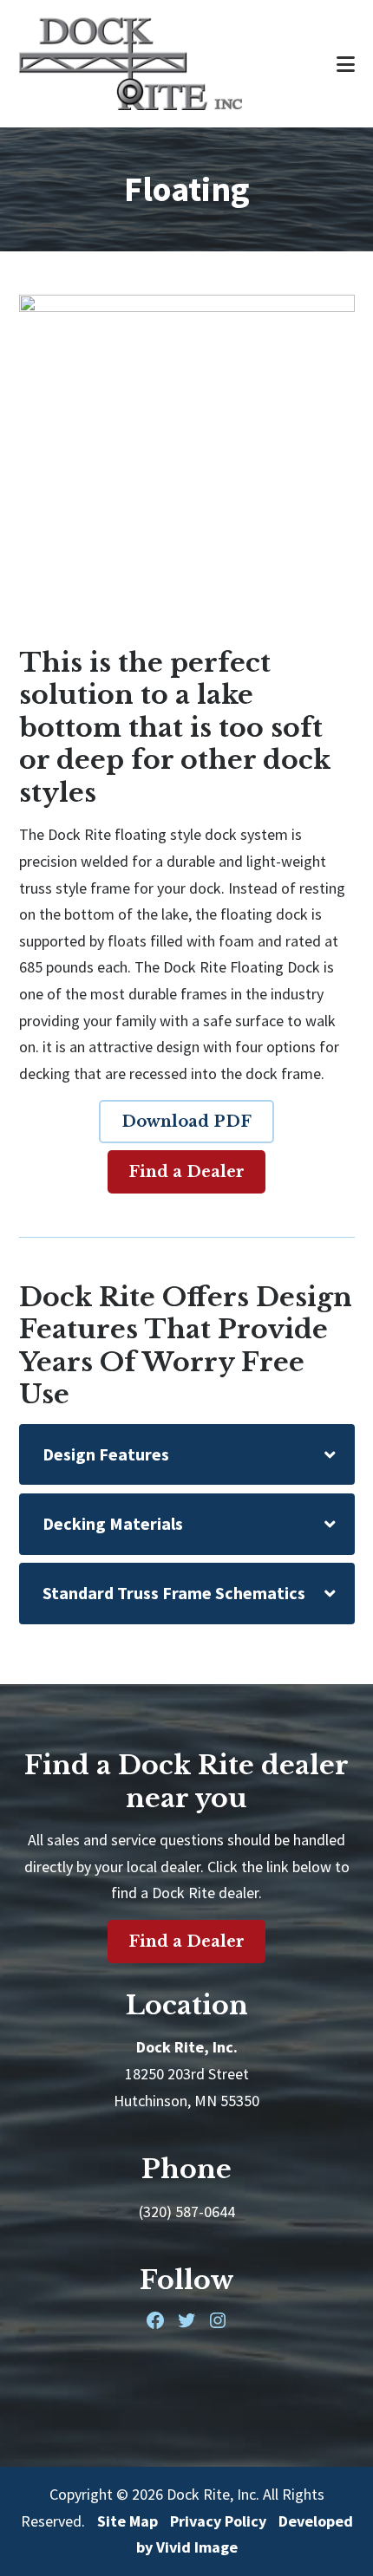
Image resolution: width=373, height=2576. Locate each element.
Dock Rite (160, 64)
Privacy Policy (218, 2521)
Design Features (106, 1454)
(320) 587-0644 (187, 2212)
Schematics (174, 1593)
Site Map (128, 2521)
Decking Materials (113, 1523)
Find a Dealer (186, 1172)
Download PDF (186, 1122)
